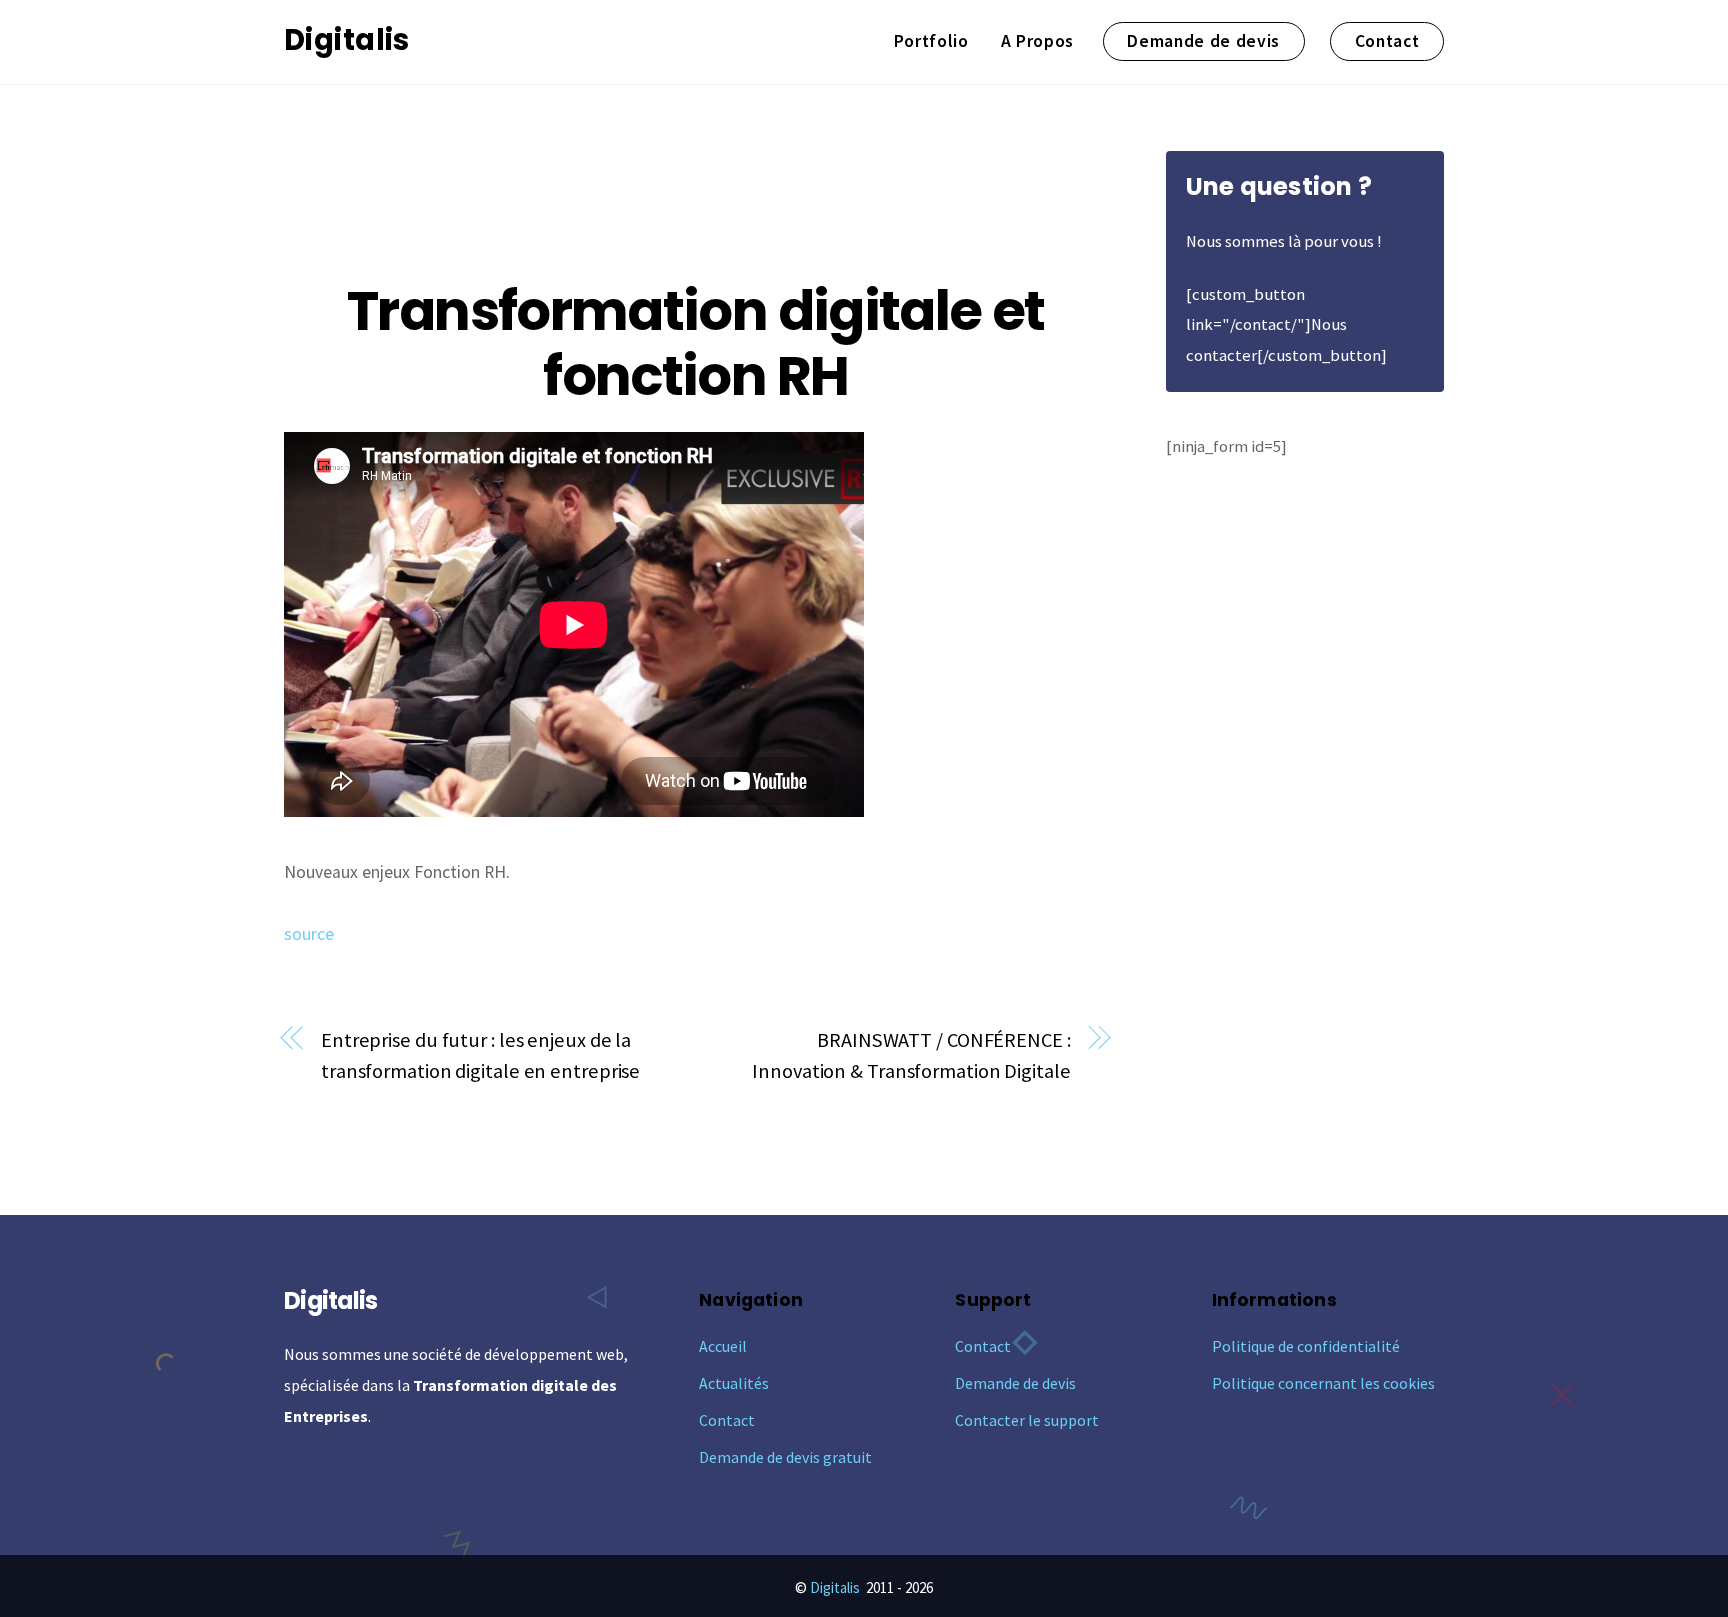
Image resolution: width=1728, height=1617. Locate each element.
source (309, 934)
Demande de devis (1203, 41)
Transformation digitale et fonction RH (695, 343)
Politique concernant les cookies (1323, 1383)
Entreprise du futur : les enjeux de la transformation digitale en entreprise (480, 1055)
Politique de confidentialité (1306, 1346)
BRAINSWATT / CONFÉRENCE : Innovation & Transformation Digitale (911, 1055)
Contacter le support (1027, 1420)
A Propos (1037, 41)
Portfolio (931, 41)
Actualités (734, 1383)
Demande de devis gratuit (785, 1457)
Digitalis (835, 1587)
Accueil (723, 1346)
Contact (1387, 41)
